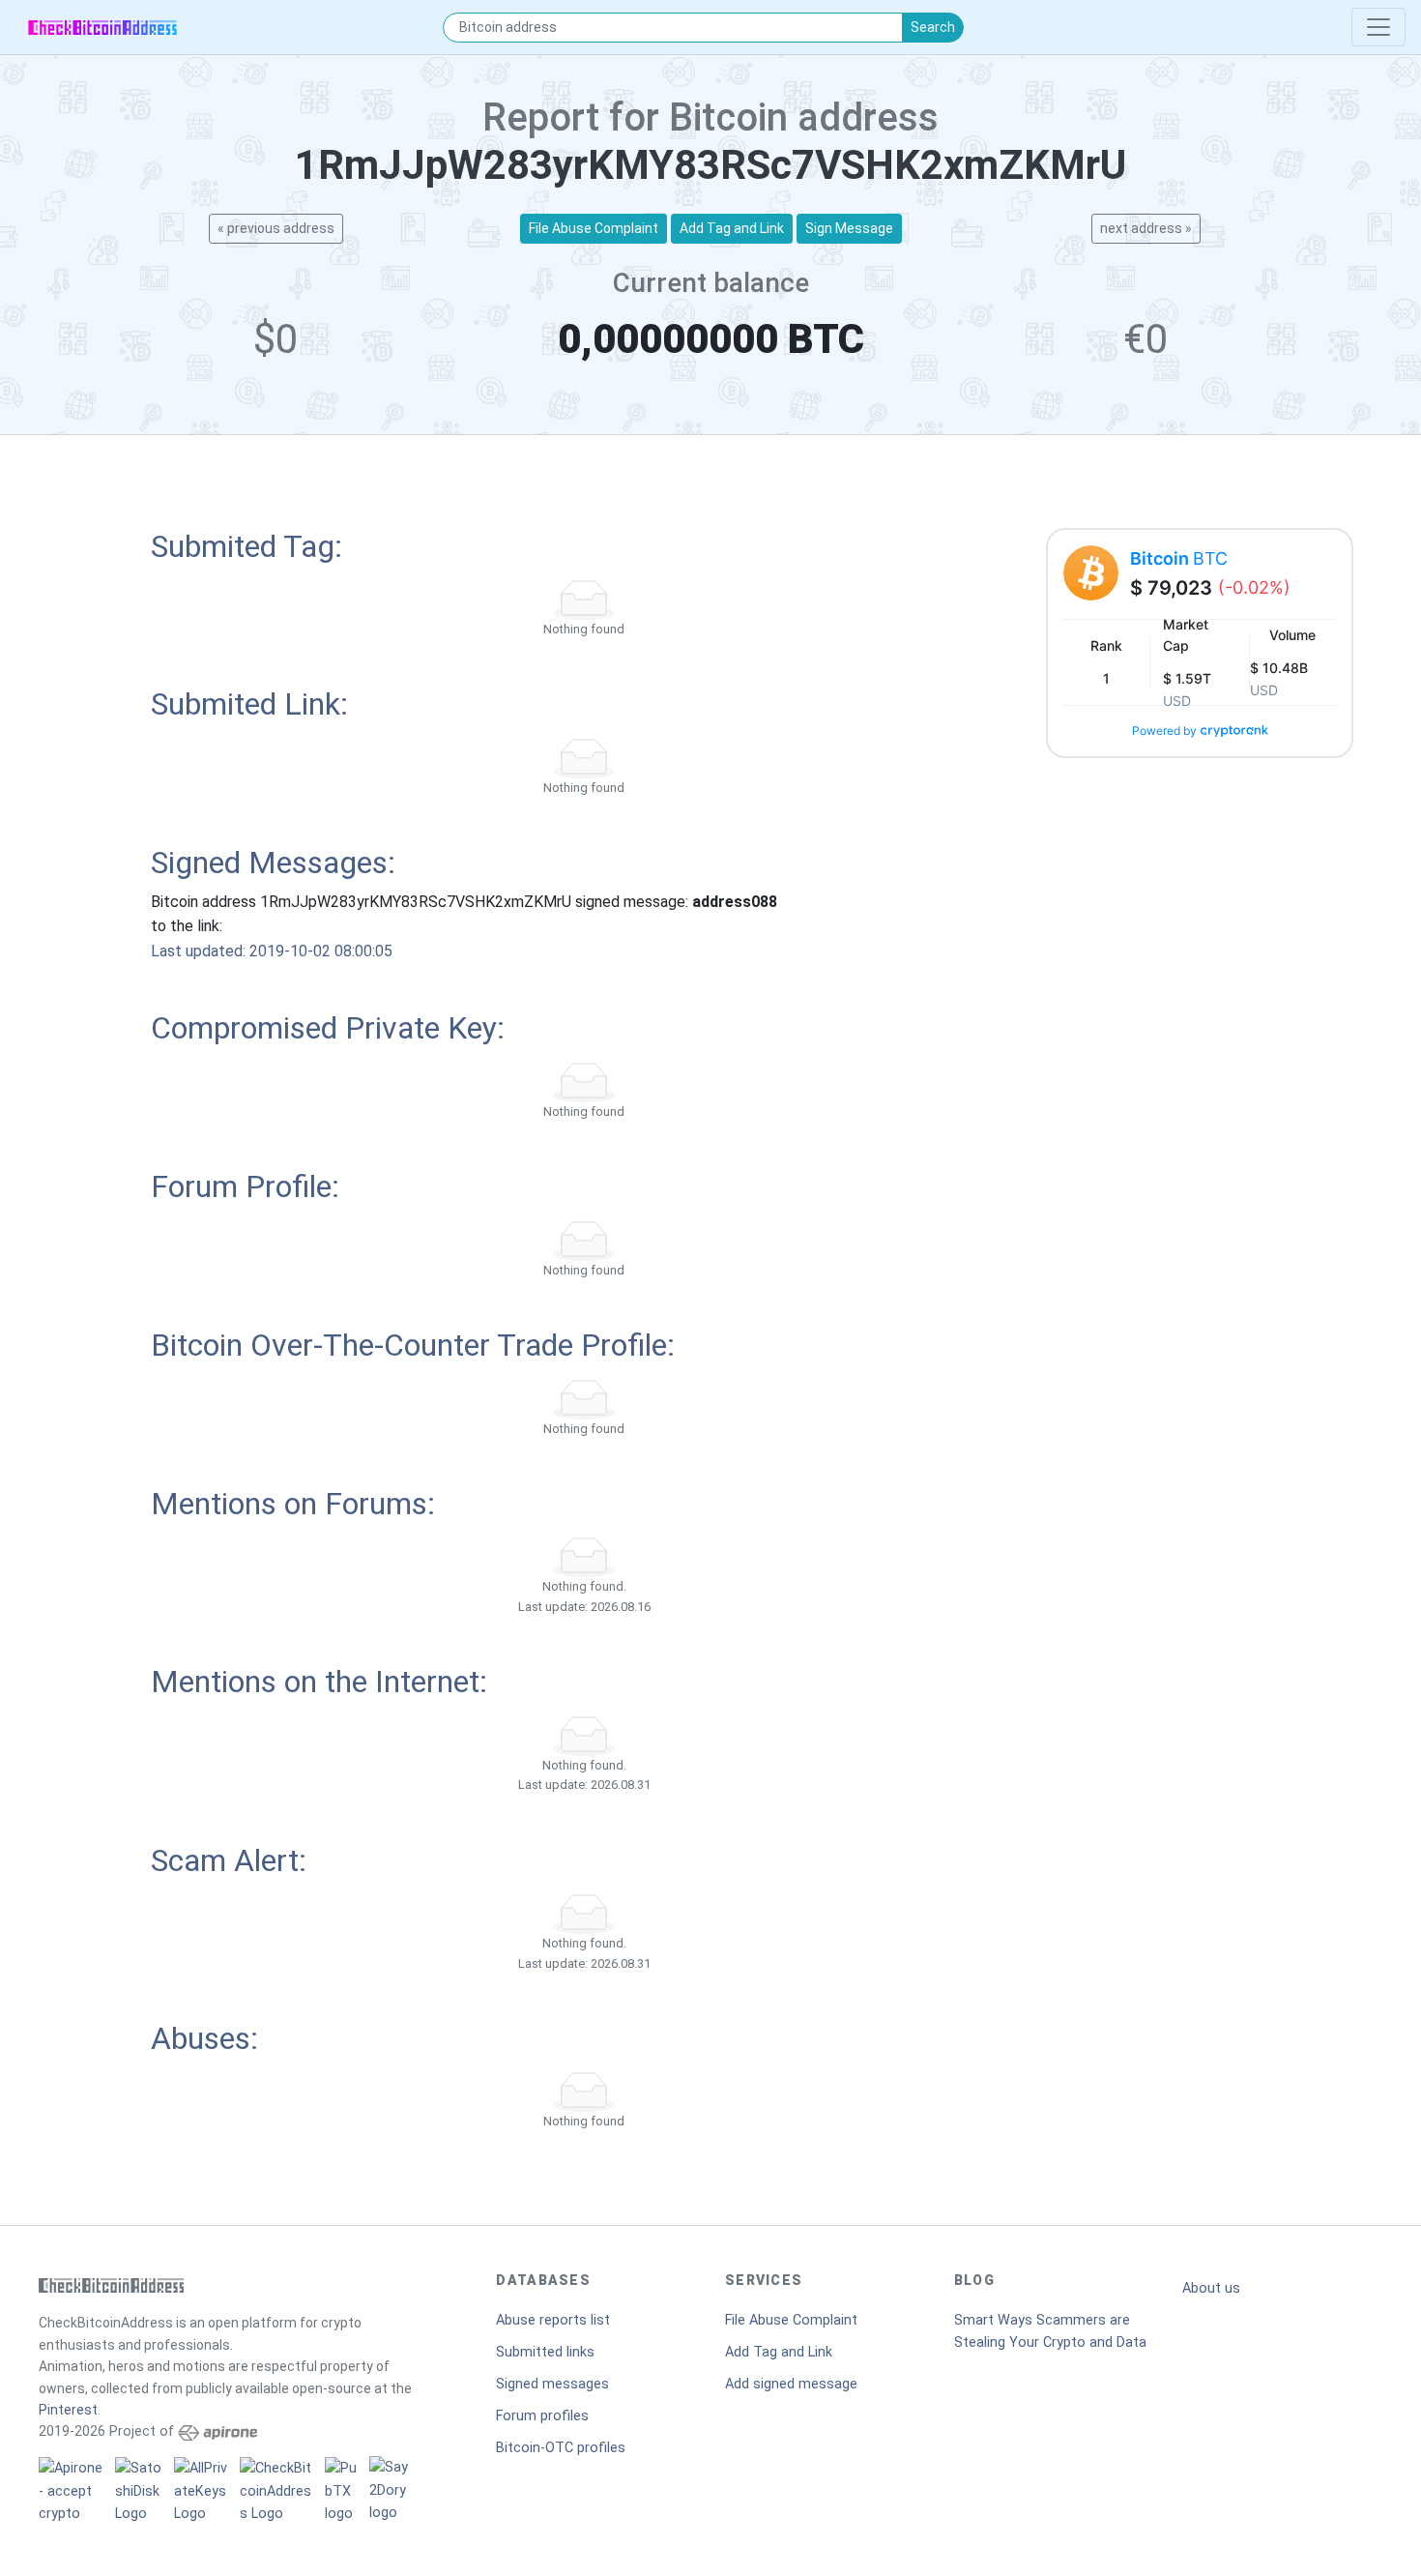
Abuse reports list (553, 2320)
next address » (1146, 228)
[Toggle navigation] (1378, 27)
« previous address (276, 228)
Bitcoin (1179, 558)
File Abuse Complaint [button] (594, 228)
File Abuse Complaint (791, 2320)
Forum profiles (542, 2416)
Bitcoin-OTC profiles (561, 2448)
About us (1211, 2288)
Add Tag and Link (779, 2352)
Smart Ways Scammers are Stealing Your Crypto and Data (1050, 2331)
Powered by (1164, 731)
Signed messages (552, 2384)
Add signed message (791, 2384)
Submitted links (545, 2352)
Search (933, 27)
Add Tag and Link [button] (732, 228)
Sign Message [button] (849, 228)
